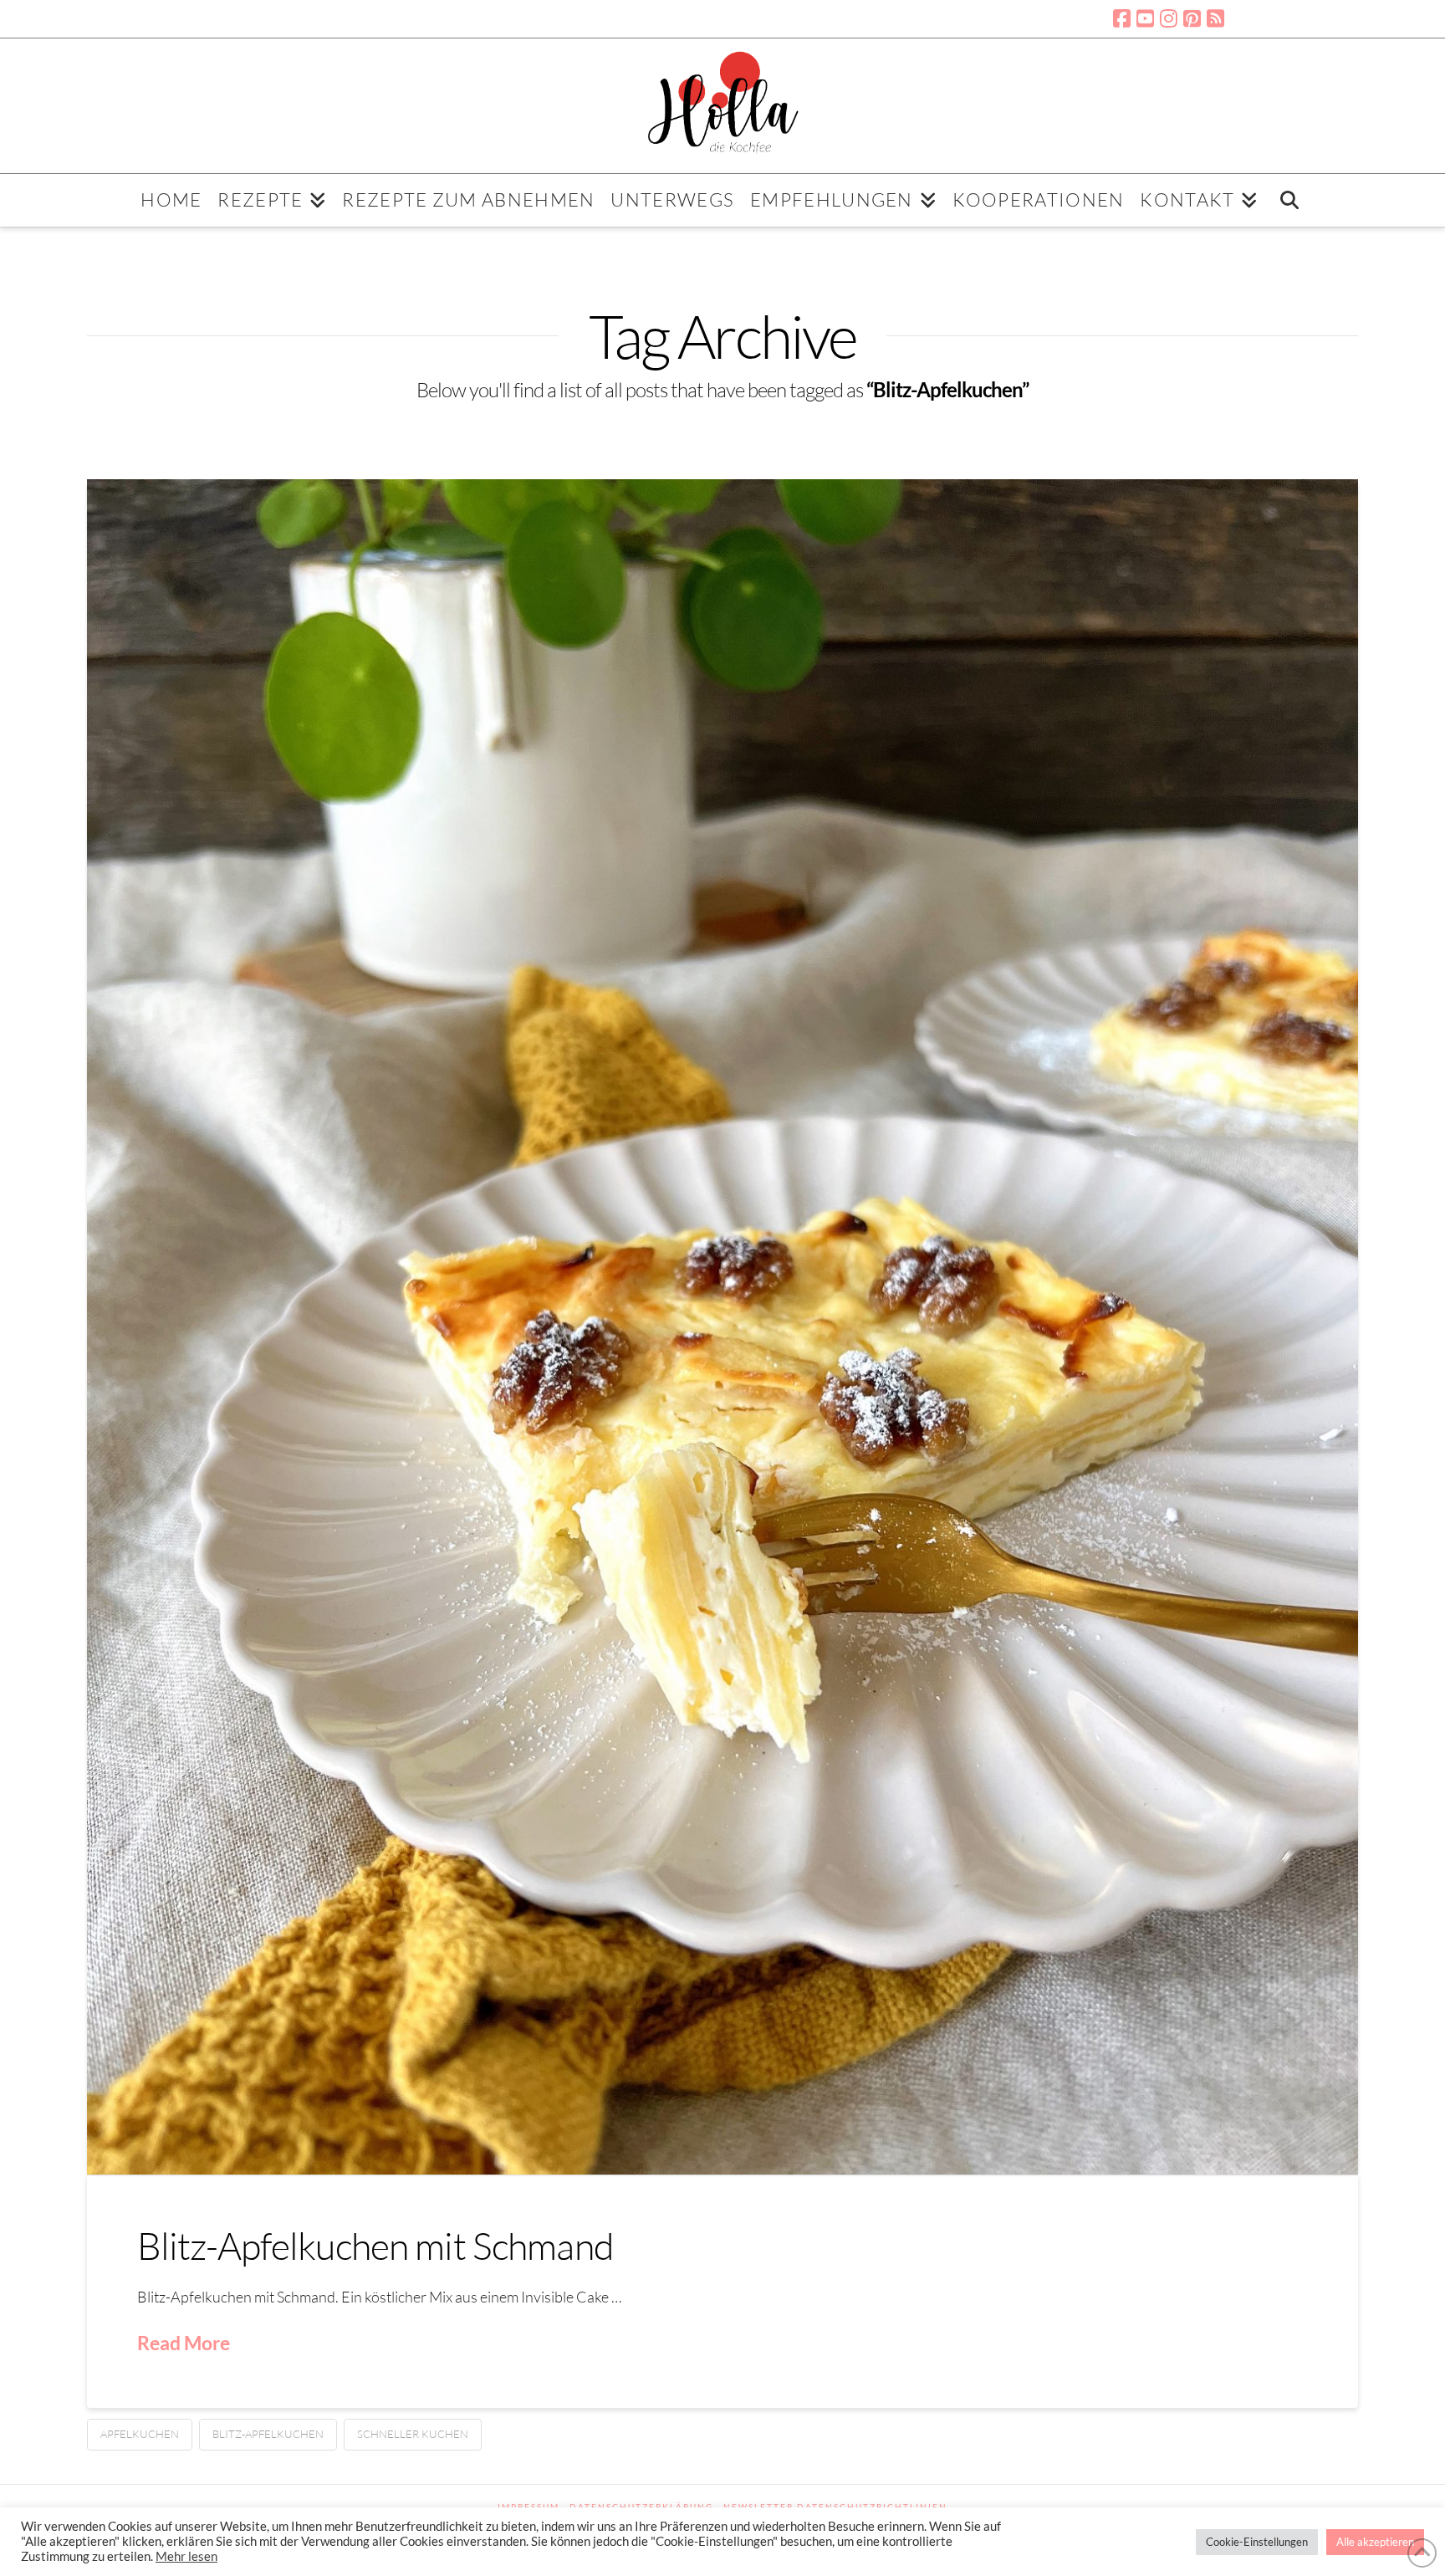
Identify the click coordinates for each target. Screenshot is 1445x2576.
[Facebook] (1122, 18)
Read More (184, 2343)
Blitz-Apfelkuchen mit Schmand (375, 2245)
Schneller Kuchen (413, 2434)
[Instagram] (1169, 18)
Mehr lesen (186, 2556)
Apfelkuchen (140, 2434)
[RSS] (1215, 18)
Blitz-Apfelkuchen (268, 2434)
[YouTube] (1145, 18)
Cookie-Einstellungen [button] (1257, 2542)
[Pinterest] (1192, 18)
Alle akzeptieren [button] (1375, 2542)
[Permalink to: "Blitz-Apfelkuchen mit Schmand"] (723, 1327)
